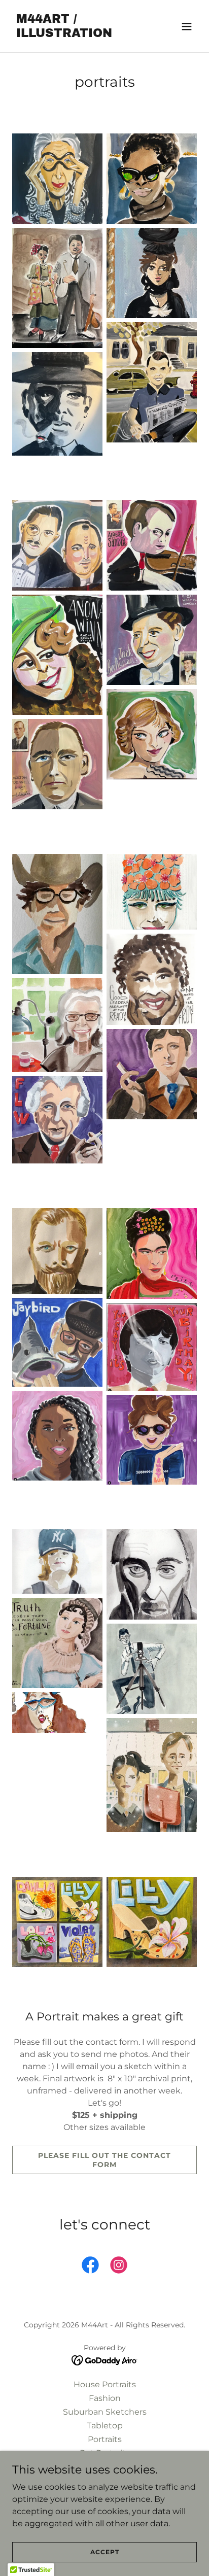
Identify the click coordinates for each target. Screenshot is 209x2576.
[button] (187, 26)
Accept (105, 2552)
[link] (77, 34)
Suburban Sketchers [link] (105, 2412)
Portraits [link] (105, 2439)
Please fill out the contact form (104, 2160)
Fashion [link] (105, 2398)
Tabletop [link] (105, 2426)
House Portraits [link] (105, 2384)
